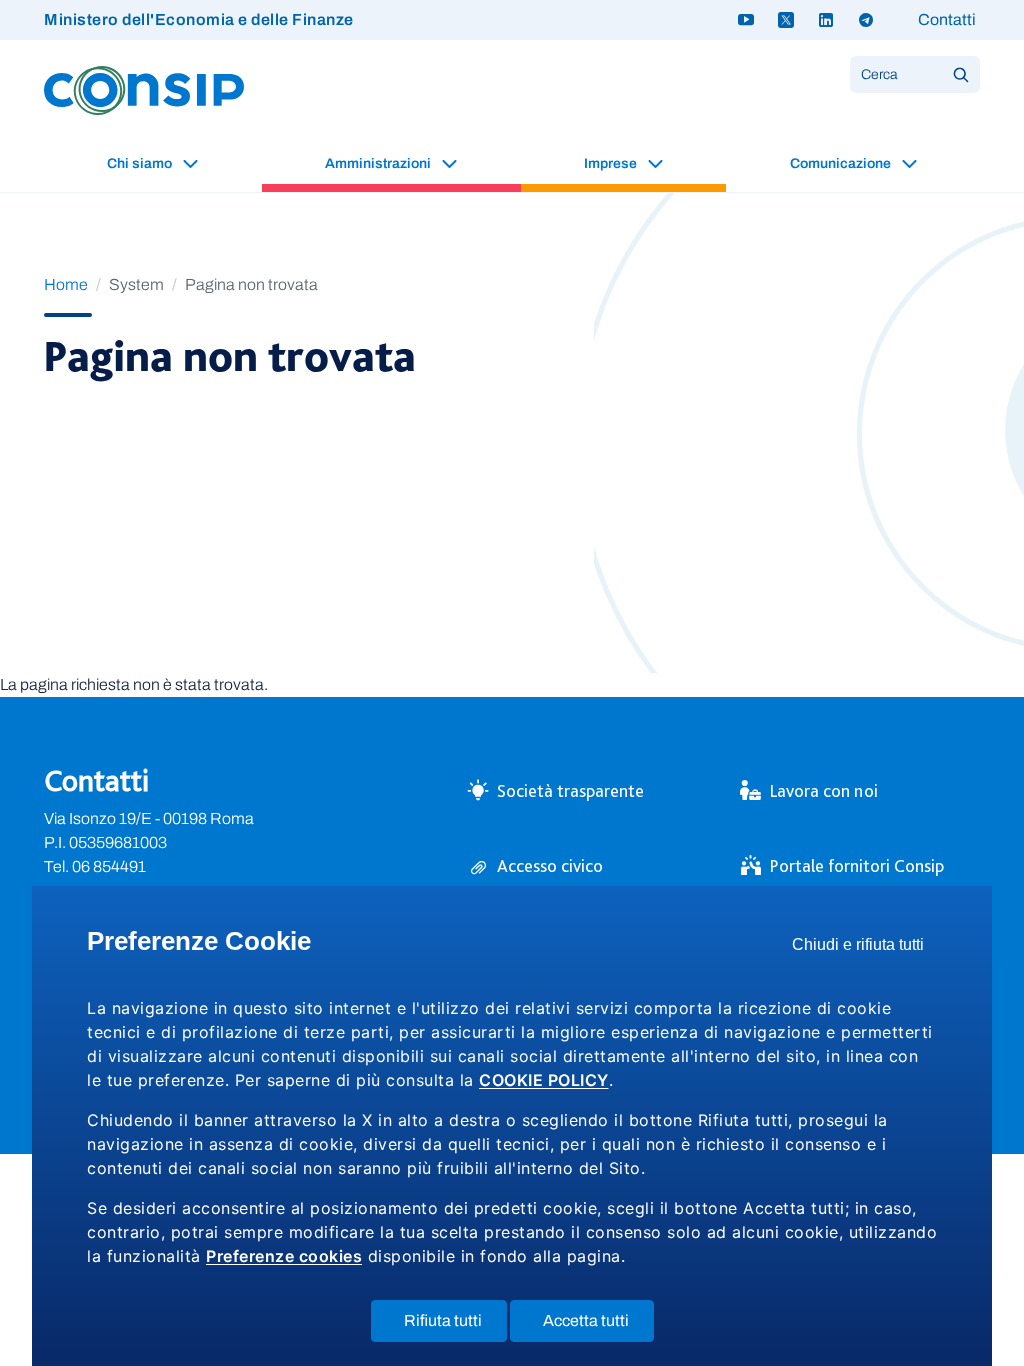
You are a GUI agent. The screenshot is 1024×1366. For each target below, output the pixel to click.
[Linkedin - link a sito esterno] (826, 20)
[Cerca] (961, 74)
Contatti (947, 19)
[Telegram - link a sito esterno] (866, 20)
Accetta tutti (598, 1326)
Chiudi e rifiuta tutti (864, 949)
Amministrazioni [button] (379, 163)
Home (66, 284)
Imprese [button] (612, 163)
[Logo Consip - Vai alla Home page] (144, 89)
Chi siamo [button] (141, 163)
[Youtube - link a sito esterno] (746, 20)
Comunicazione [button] (842, 163)
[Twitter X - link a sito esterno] (786, 20)
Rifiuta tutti (455, 1326)
